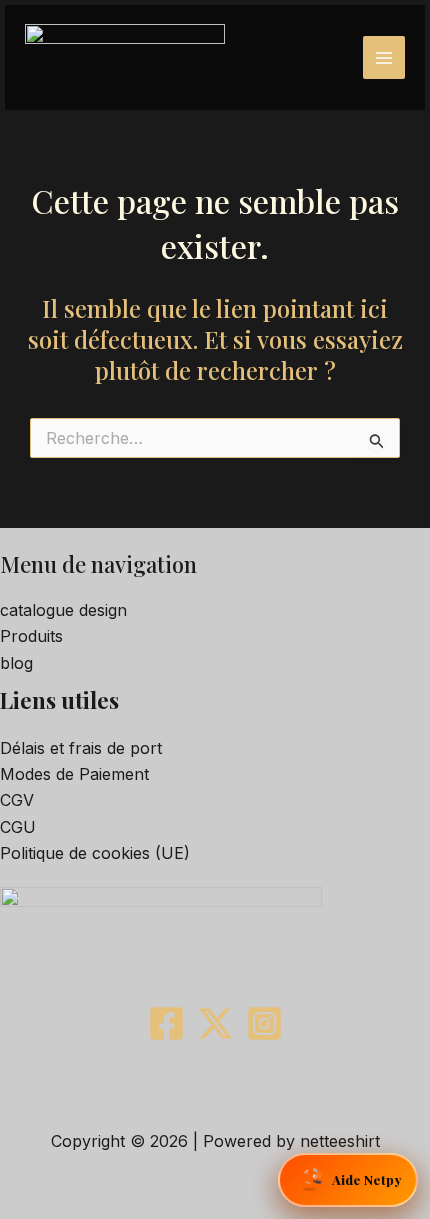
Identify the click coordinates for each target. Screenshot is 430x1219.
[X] (215, 1023)
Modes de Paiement (74, 774)
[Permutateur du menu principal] (384, 57)
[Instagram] (264, 1023)
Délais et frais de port (81, 748)
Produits (31, 636)
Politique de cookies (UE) (95, 853)
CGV (17, 800)
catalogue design (63, 610)
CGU (18, 827)
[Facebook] (166, 1023)
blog (16, 663)
